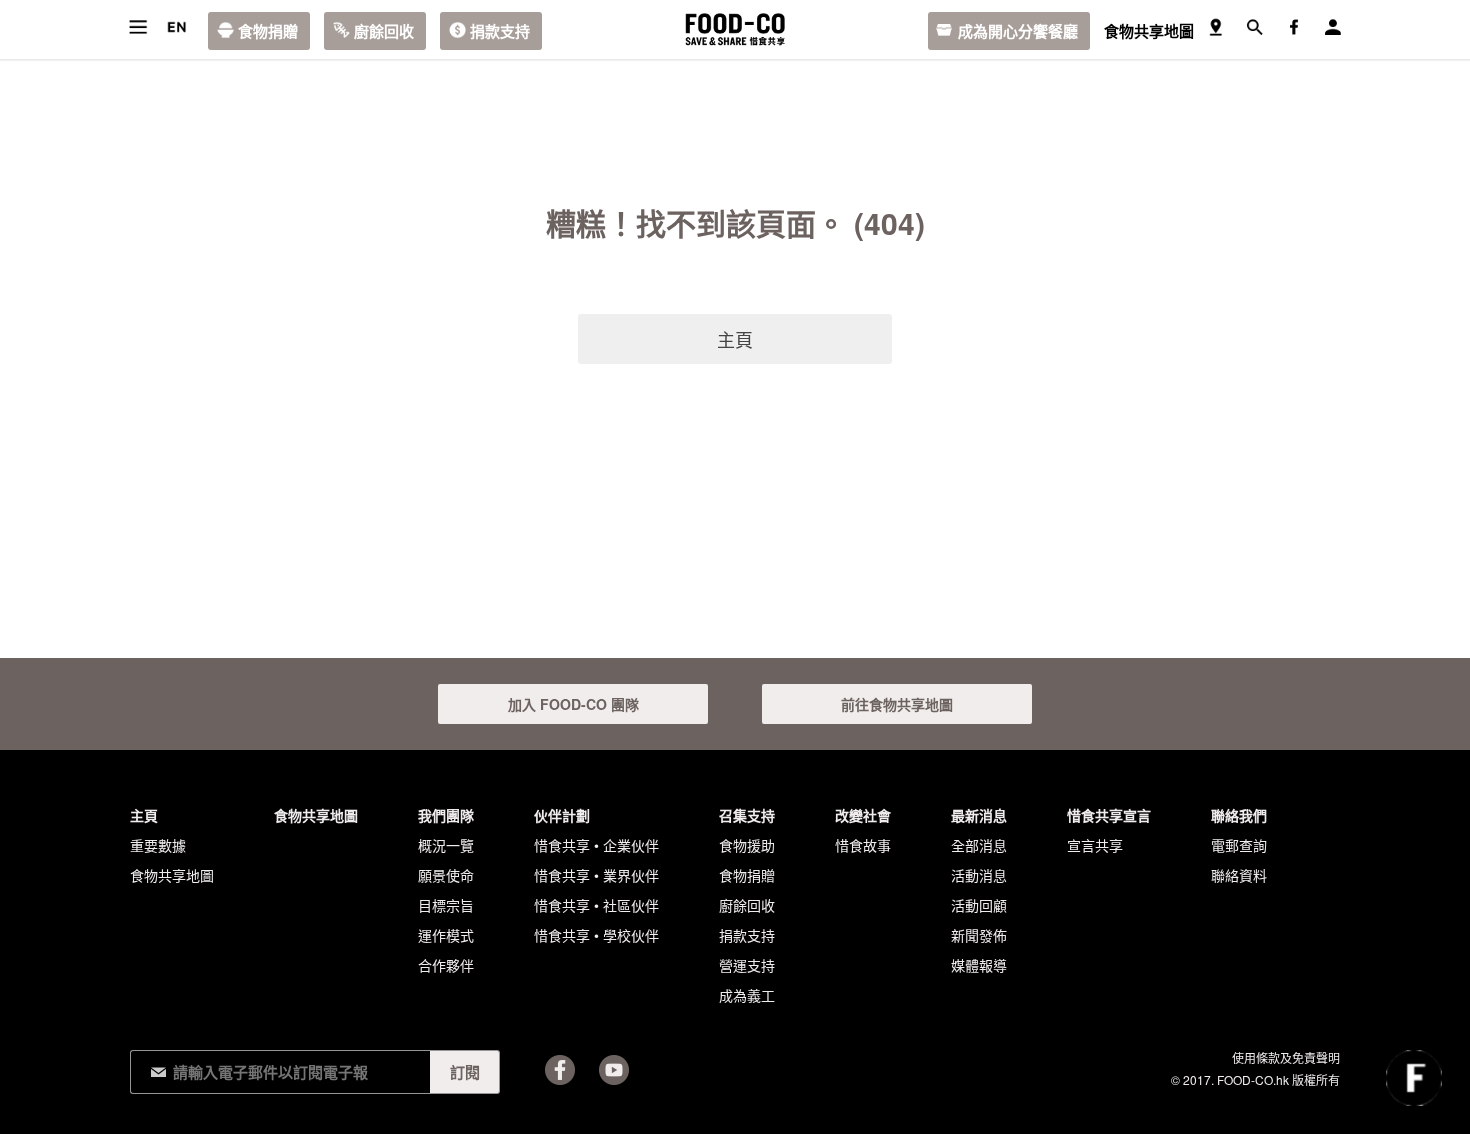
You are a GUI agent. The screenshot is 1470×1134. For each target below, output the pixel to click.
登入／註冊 (1332, 27)
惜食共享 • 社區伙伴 (596, 905)
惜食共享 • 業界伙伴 (596, 875)
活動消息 (979, 875)
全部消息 (979, 845)
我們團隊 (446, 815)
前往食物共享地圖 (897, 704)
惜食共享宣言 (1109, 815)
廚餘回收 (384, 31)
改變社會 (863, 815)
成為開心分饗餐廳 (1018, 31)
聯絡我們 (1239, 815)
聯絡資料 (1239, 875)
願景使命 (446, 875)
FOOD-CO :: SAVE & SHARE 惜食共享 (735, 29)
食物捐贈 (268, 31)
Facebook (560, 1070)
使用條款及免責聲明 (1286, 1057)
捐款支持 (500, 31)
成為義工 (747, 995)
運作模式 (446, 935)
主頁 (735, 339)
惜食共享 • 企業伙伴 (596, 845)
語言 (176, 27)
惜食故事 (863, 845)
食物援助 (747, 845)
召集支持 (747, 815)
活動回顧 (979, 905)
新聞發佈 (979, 935)
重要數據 (158, 845)
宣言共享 (1095, 845)
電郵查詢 (1239, 845)
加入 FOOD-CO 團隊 (573, 704)
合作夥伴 (446, 965)
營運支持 (747, 965)
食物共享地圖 (1149, 31)
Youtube (614, 1070)
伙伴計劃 (562, 815)
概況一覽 (446, 845)
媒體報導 (979, 965)
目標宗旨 (446, 905)
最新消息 (979, 815)
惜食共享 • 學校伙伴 (596, 935)
